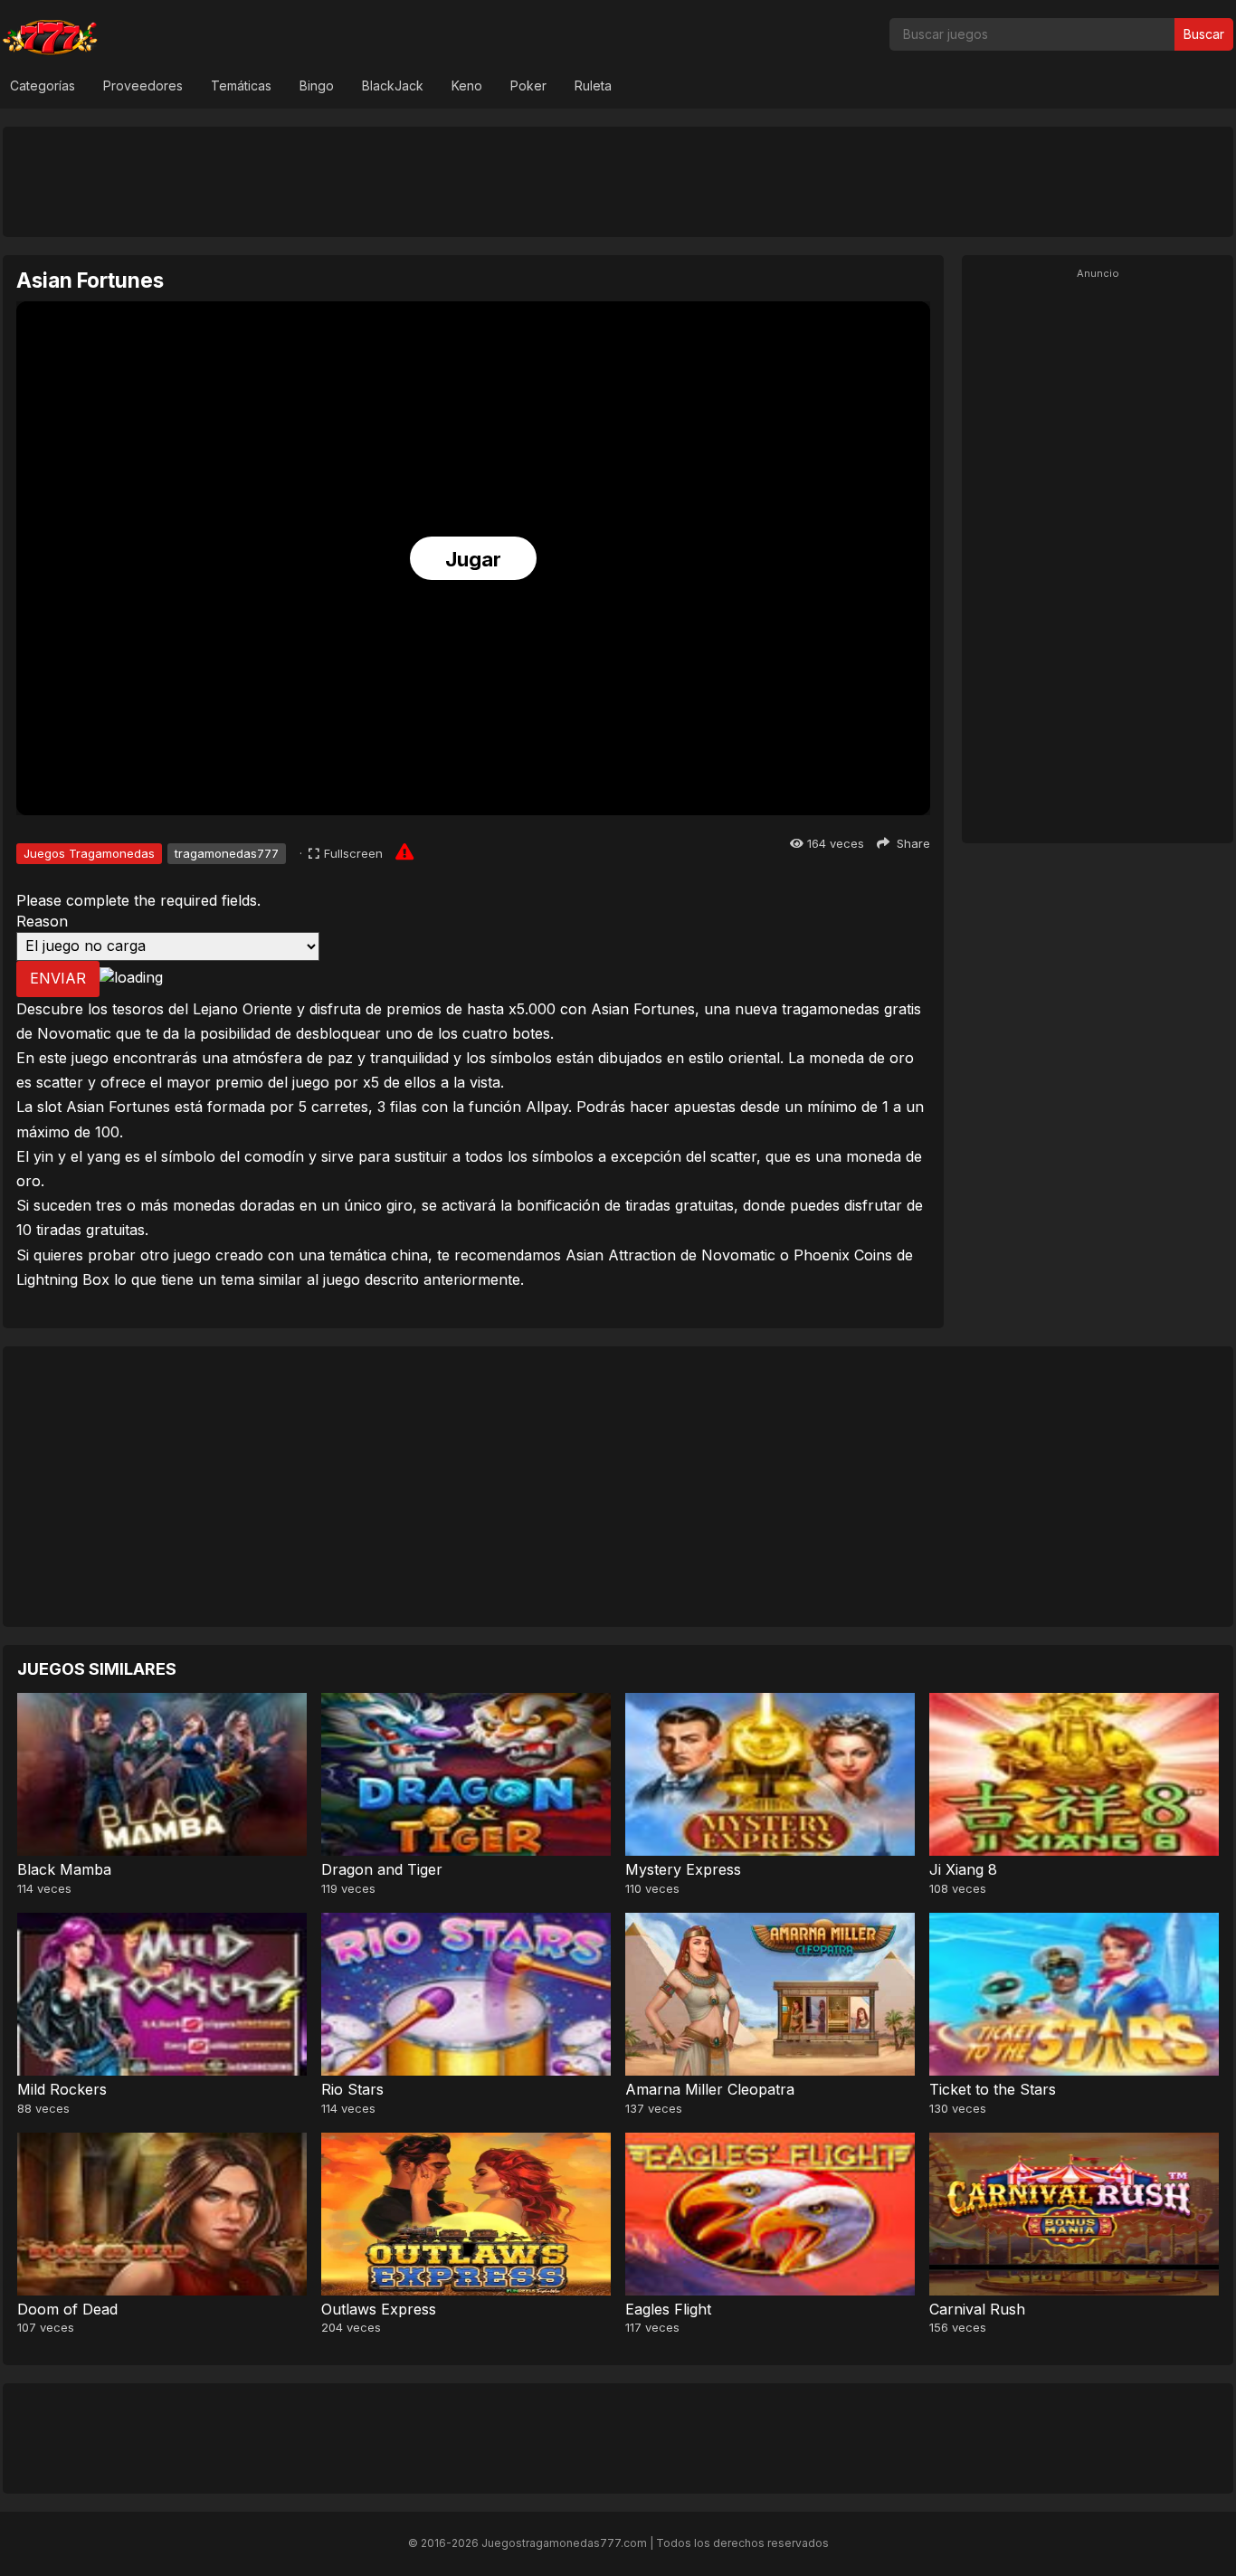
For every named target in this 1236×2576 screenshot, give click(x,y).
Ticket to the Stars (993, 2089)
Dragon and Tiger (382, 1869)
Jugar (473, 559)
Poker (528, 86)
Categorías (43, 86)
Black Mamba (64, 1869)
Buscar (1204, 34)
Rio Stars (352, 2089)
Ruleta (593, 86)
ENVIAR (58, 978)
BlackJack (393, 86)
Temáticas (241, 86)
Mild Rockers (62, 2089)
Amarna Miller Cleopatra (710, 2089)
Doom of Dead (67, 2309)
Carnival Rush (977, 2309)
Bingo (317, 86)
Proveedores (143, 86)
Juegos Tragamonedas (89, 853)
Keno (467, 86)
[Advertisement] (618, 181)
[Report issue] (404, 851)
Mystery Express (683, 1869)
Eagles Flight (668, 2309)
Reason (42, 921)
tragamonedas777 (227, 853)
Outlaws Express (379, 2309)
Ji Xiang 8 (963, 1869)
